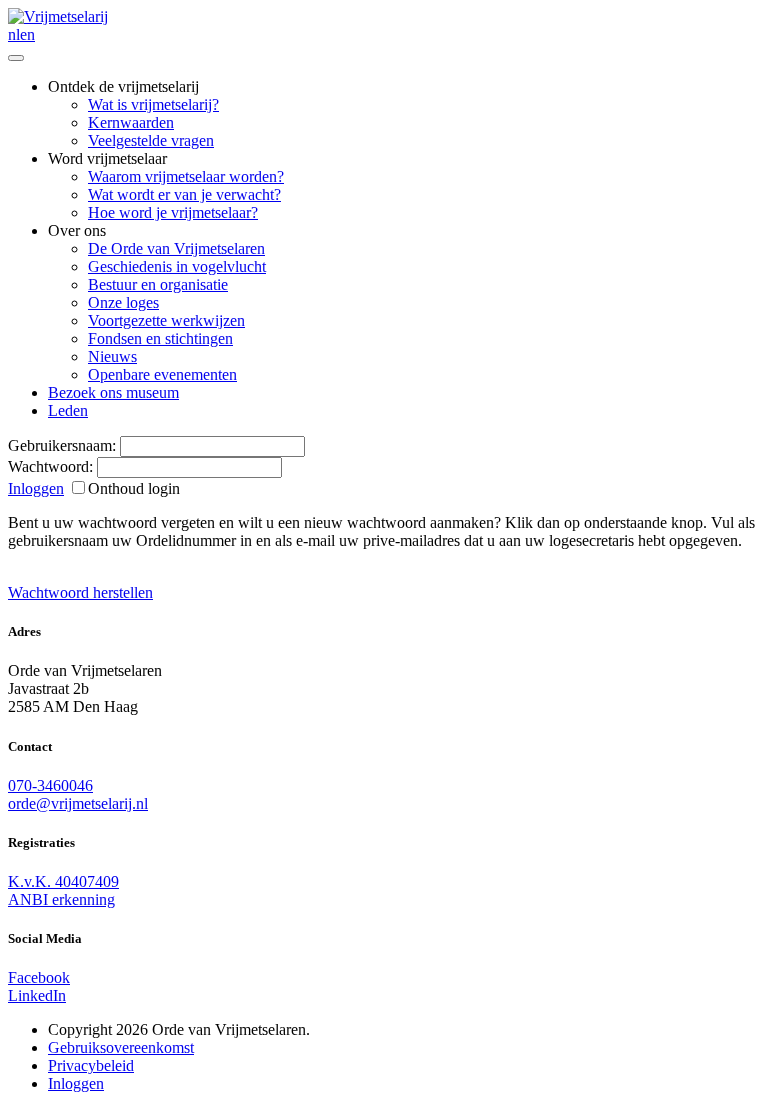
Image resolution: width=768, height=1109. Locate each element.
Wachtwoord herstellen (80, 592)
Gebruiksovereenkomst (121, 1047)
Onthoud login (134, 488)
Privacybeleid (91, 1065)
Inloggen (36, 488)
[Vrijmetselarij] (58, 16)
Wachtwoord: (50, 466)
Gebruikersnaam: (62, 445)
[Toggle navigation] (16, 58)
